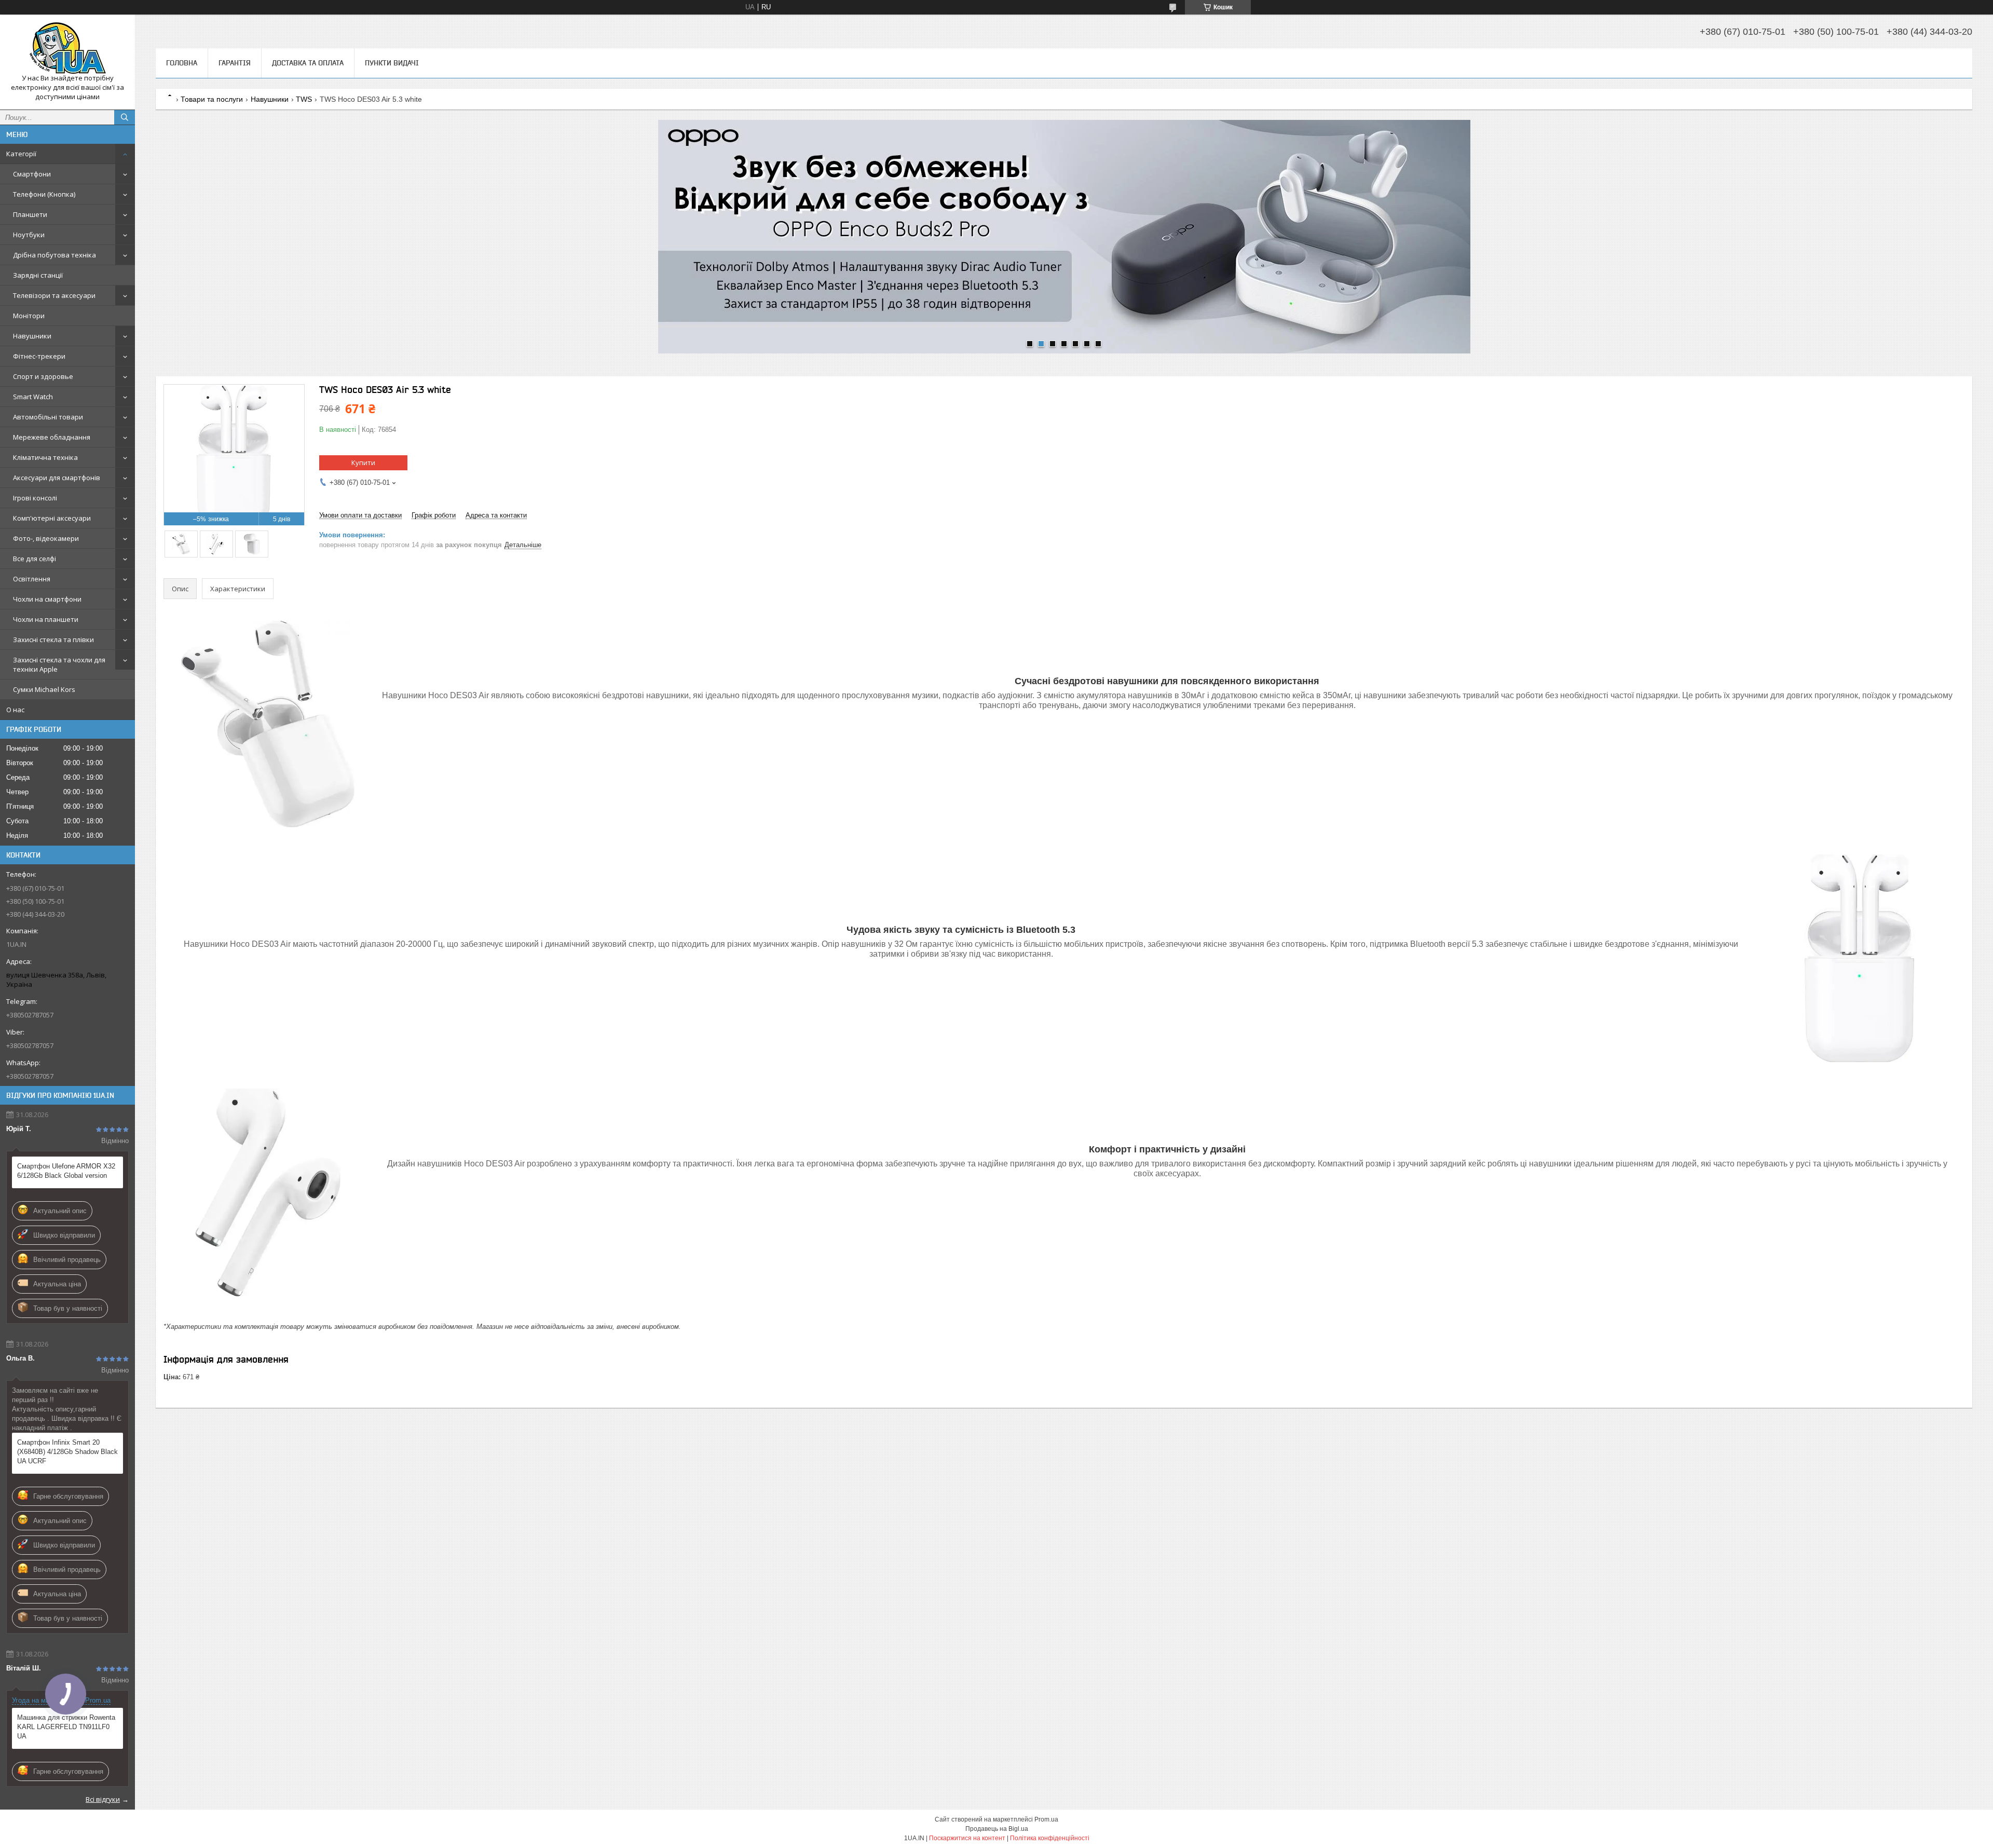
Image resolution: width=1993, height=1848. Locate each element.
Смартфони (32, 174)
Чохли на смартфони (47, 599)
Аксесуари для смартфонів (57, 478)
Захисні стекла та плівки (53, 640)
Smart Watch (33, 397)
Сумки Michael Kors (44, 689)
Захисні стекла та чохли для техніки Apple (59, 664)
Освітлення (32, 579)
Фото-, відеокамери (46, 538)
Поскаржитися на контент (967, 1838)
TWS (304, 99)
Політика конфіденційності (1050, 1838)
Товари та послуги (212, 99)
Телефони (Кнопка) (44, 194)
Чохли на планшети (46, 619)
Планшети (30, 214)
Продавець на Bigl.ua (997, 1829)
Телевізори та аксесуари (54, 295)
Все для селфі (35, 559)
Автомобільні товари (48, 417)
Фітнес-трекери (39, 356)
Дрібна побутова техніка (54, 255)
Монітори (29, 316)
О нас (15, 710)
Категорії (21, 154)
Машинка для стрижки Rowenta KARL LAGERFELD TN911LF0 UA (66, 1727)
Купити (363, 463)
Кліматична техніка (45, 457)
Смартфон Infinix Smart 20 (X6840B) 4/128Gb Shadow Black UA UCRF (67, 1452)
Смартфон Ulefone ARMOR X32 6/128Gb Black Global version (66, 1171)
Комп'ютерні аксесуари (52, 518)
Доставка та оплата (308, 63)
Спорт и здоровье (43, 376)
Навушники (32, 336)
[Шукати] (125, 117)
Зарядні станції (38, 275)
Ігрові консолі (35, 498)
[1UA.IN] (67, 48)
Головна (182, 63)
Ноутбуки (29, 235)
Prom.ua (1046, 1819)
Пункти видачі (392, 63)
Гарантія (235, 63)
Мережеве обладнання (52, 437)
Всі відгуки (103, 1799)
